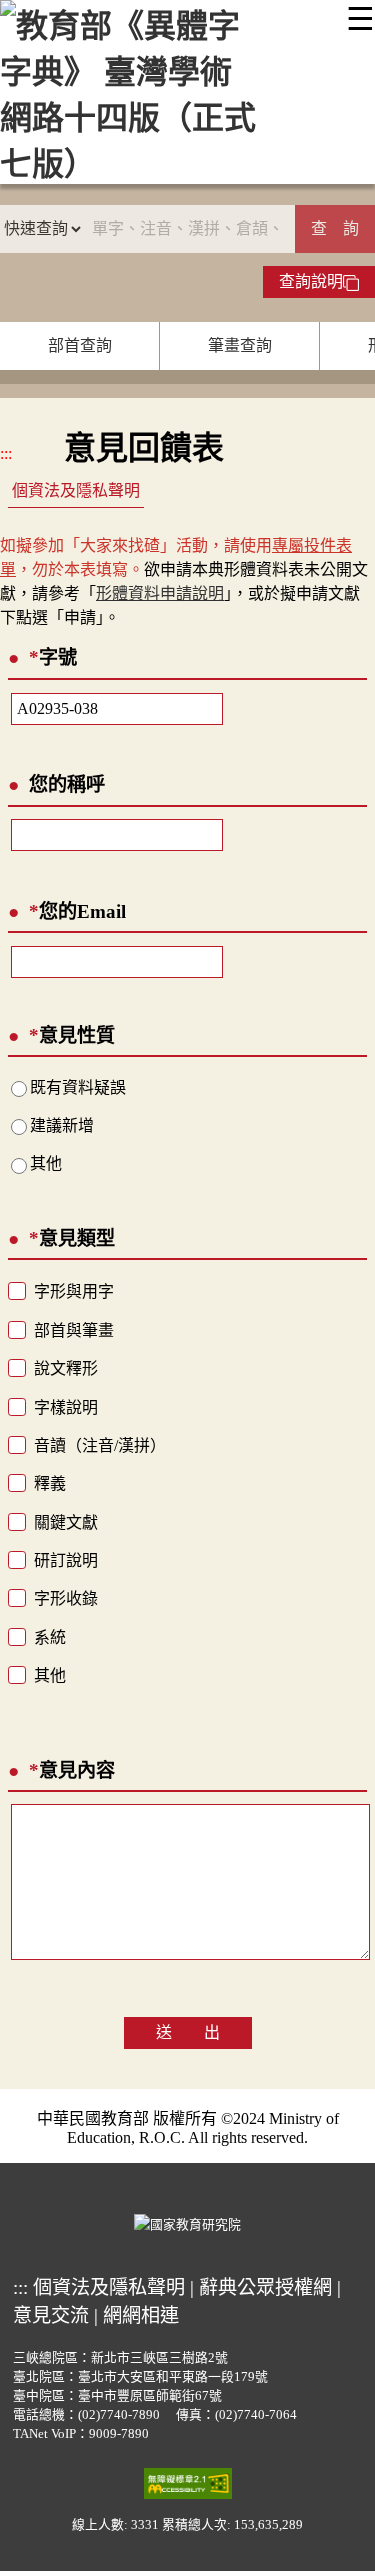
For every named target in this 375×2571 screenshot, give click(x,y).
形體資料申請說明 (160, 593)
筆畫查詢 (240, 345)
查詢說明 (311, 281)
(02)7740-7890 (119, 2415)
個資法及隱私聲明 (76, 490)
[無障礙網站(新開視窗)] (188, 2482)
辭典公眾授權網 (265, 2287)
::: (6, 453)
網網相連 (141, 2315)
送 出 (188, 2032)
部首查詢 (80, 345)
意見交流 (51, 2315)
